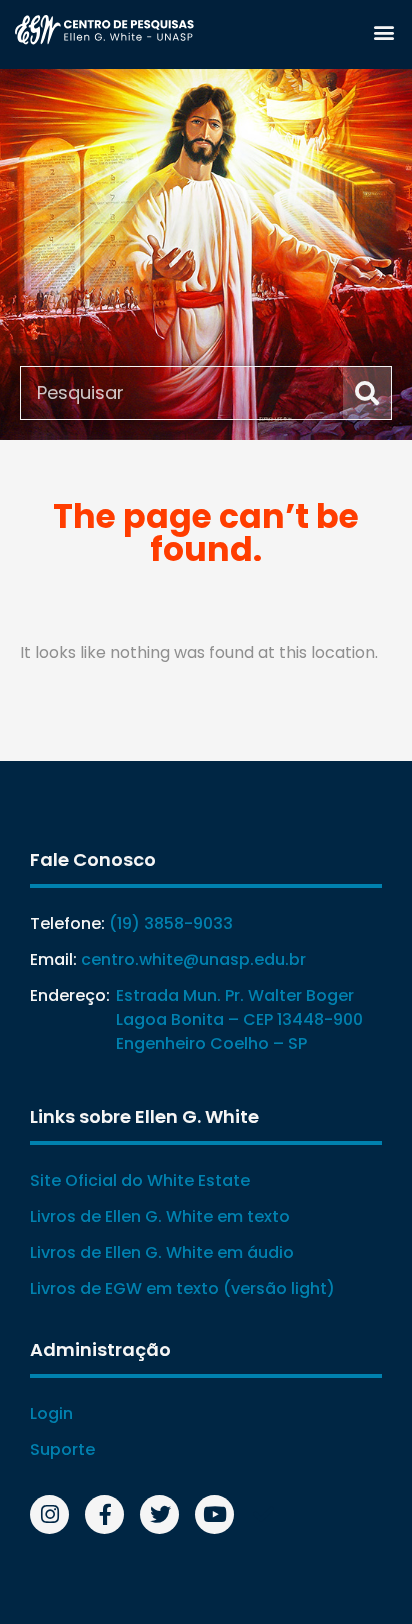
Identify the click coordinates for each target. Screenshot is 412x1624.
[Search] (367, 393)
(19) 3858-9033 (171, 923)
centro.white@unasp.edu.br (193, 959)
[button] (383, 31)
